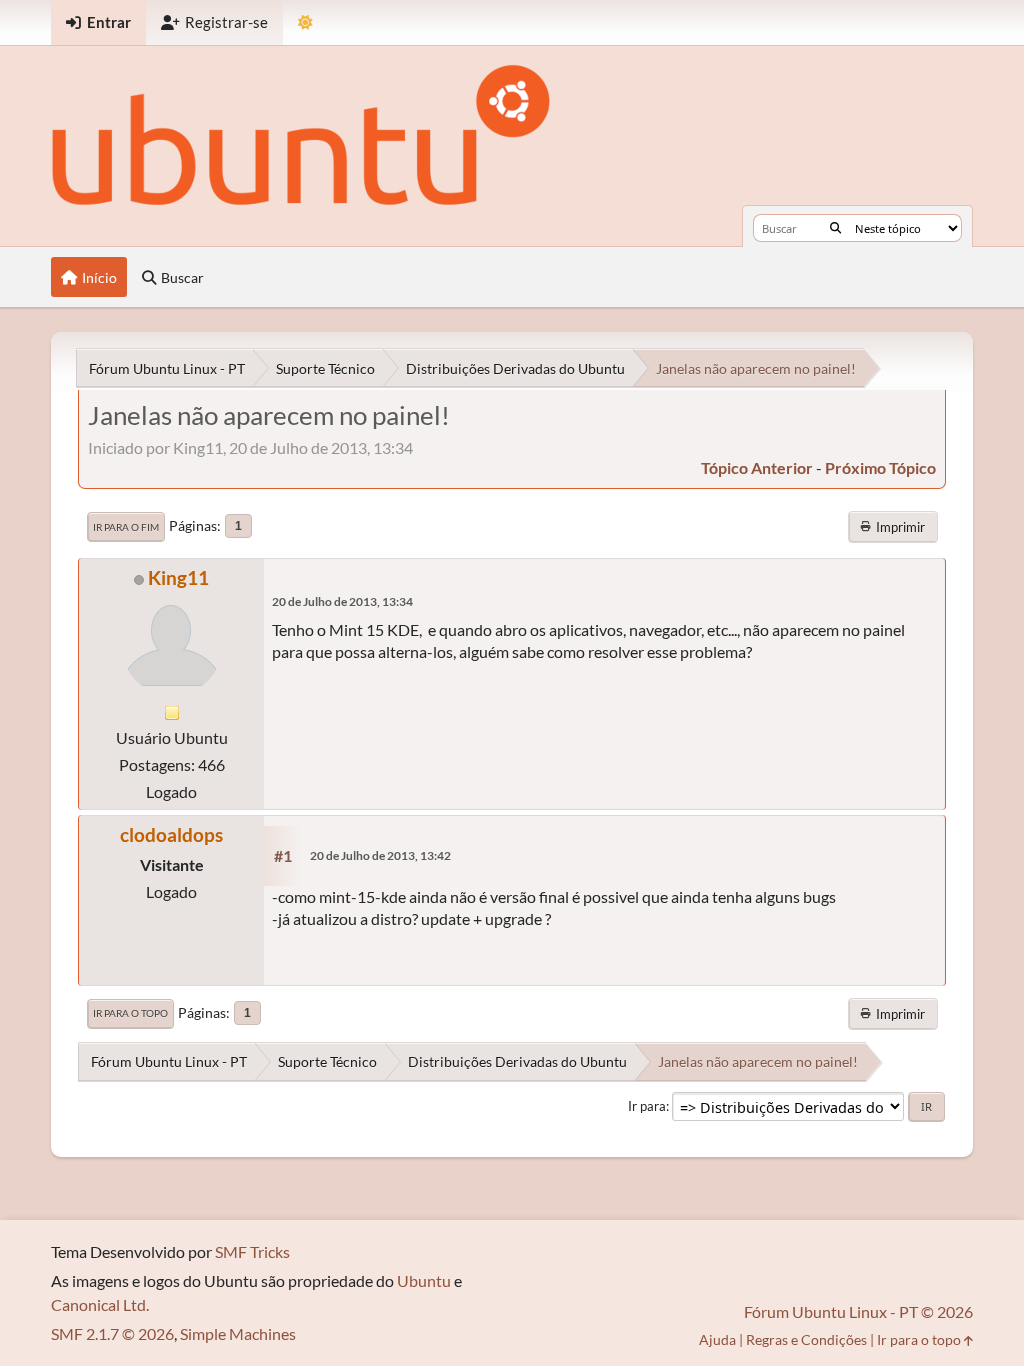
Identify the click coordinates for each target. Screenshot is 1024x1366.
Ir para (647, 1106)
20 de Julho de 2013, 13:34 (342, 601)
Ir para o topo (130, 1013)
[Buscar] (835, 228)
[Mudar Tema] (305, 22)
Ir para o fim (126, 527)
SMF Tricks (252, 1251)
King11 (178, 577)
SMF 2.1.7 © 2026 (112, 1333)
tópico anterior (757, 467)
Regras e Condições (806, 1339)
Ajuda (717, 1339)
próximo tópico (880, 467)
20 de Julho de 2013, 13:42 (380, 855)
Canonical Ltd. (100, 1304)
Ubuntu (424, 1280)
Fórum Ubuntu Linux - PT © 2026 (858, 1311)
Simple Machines (238, 1333)
